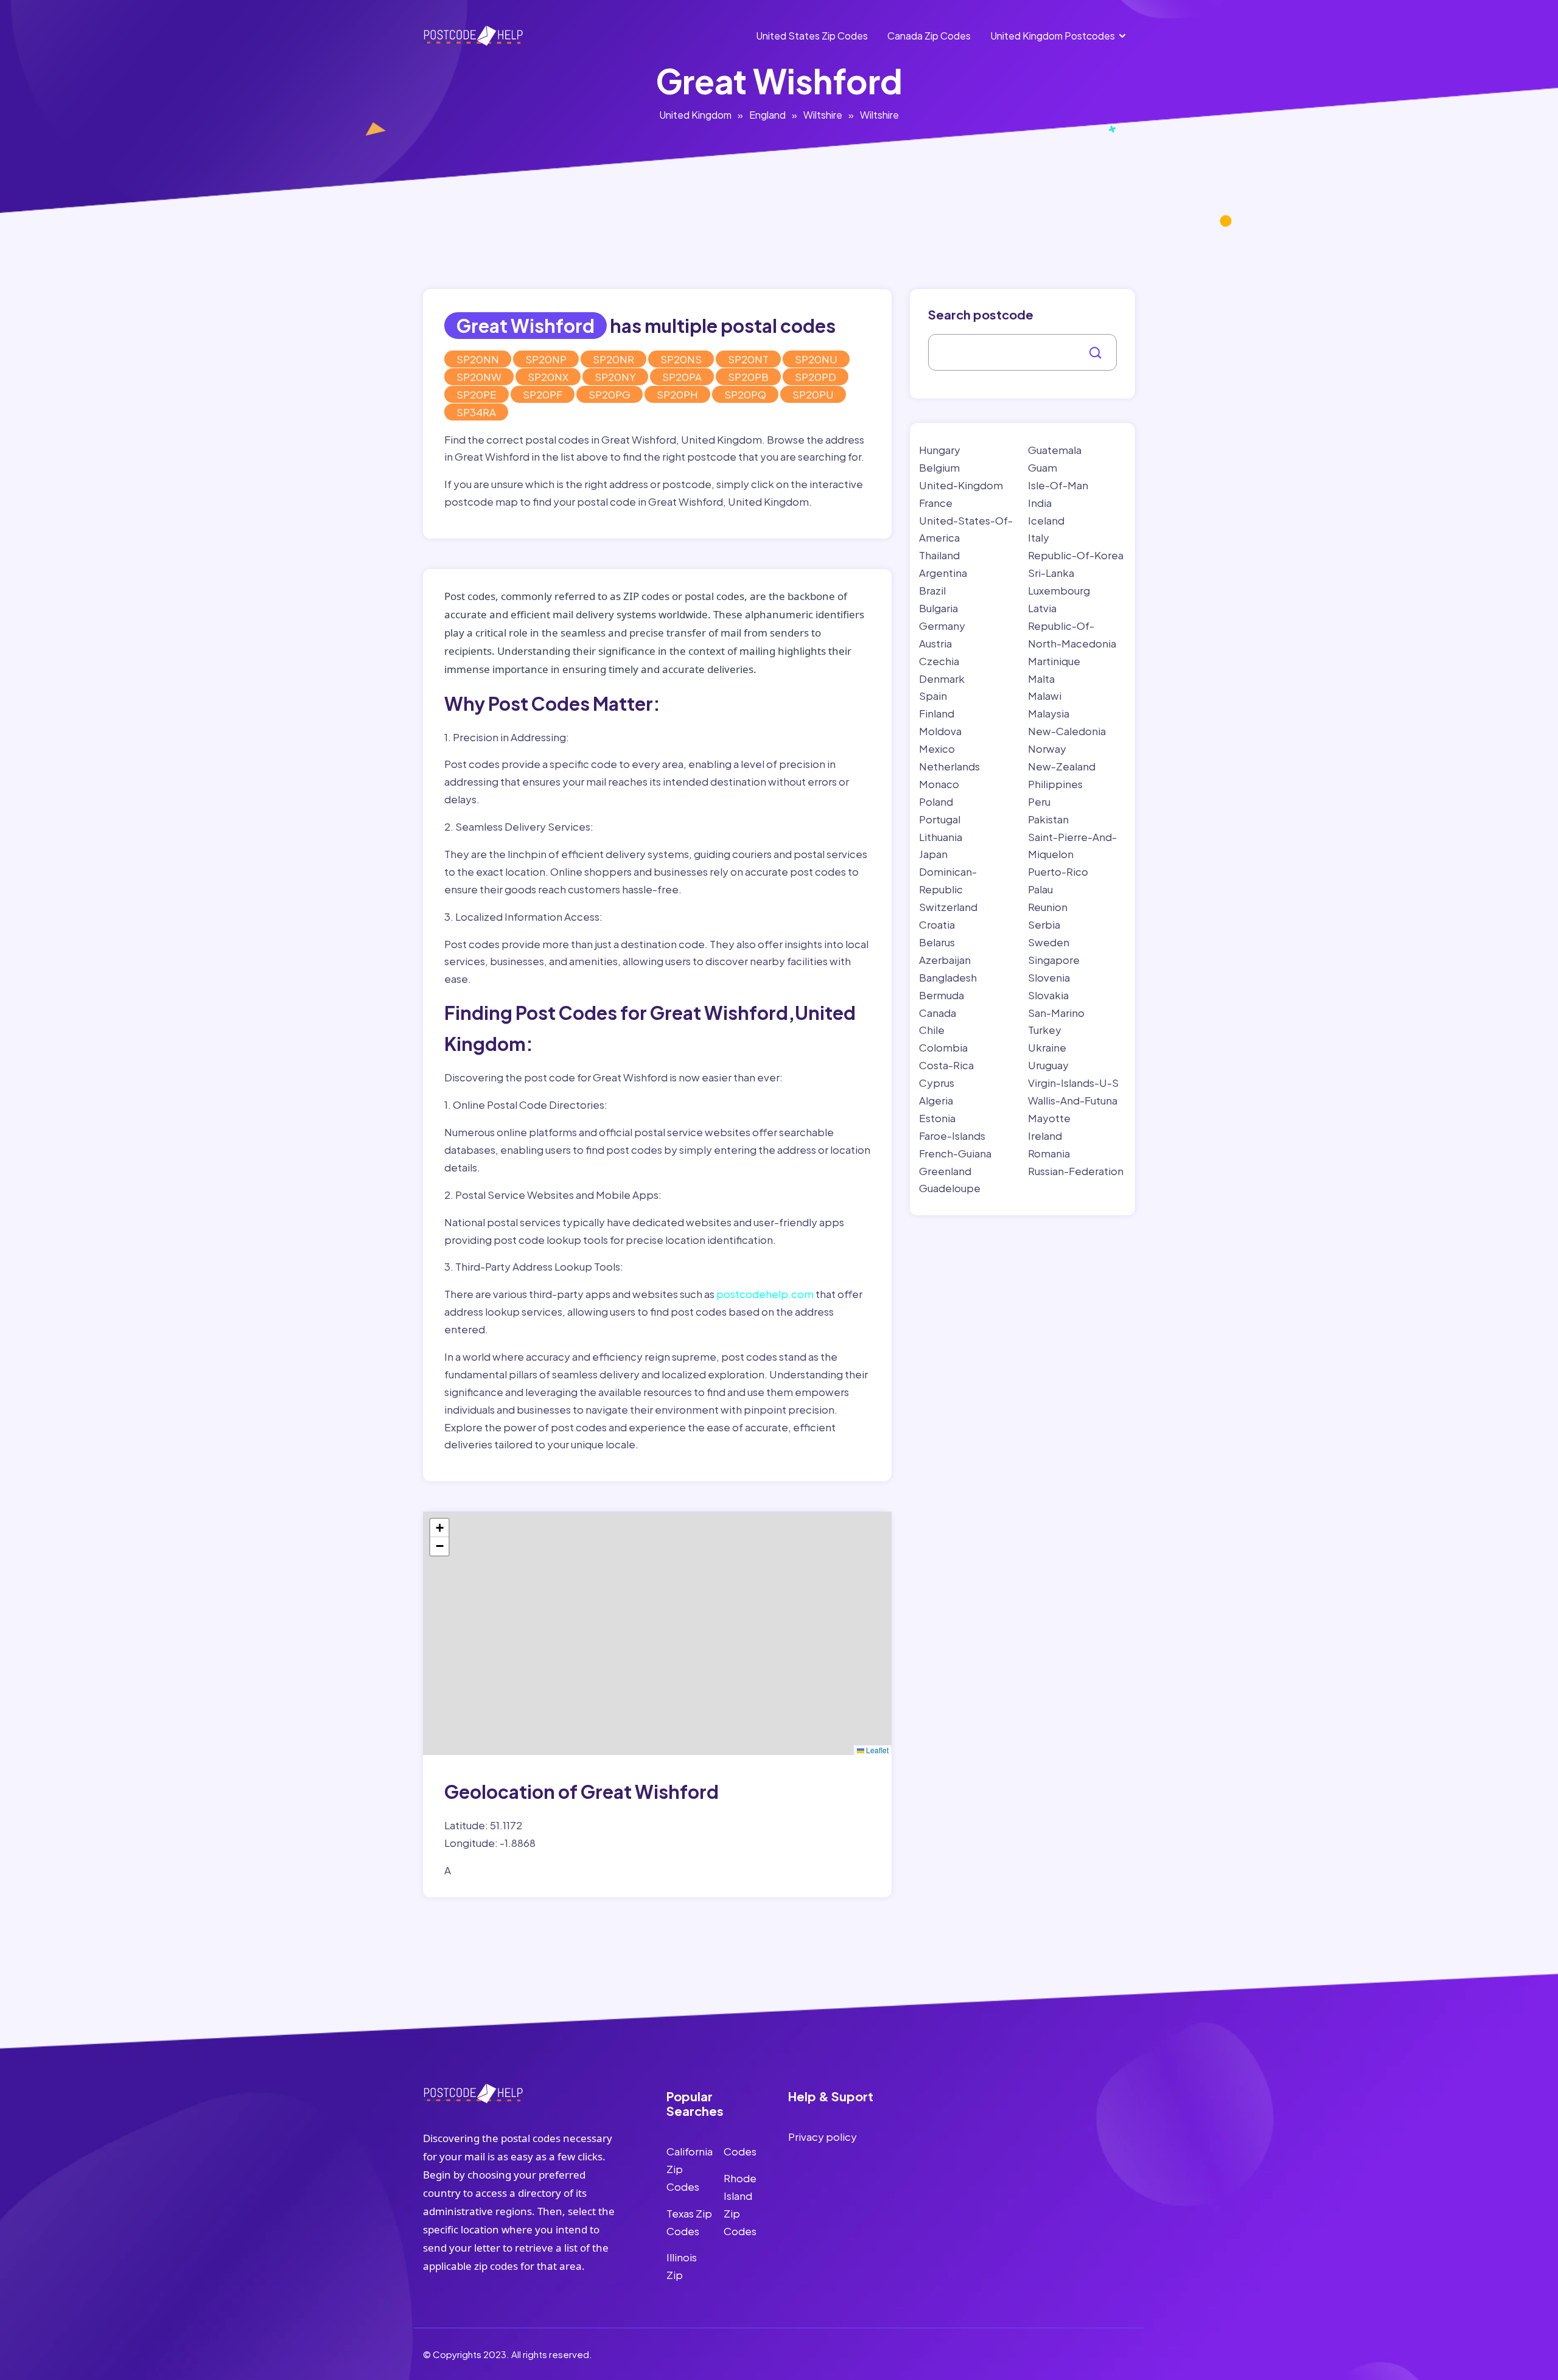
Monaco (939, 784)
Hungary (940, 450)
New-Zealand (1062, 766)
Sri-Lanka (1051, 573)
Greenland (945, 1171)
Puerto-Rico (1058, 871)
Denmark (942, 679)
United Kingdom (695, 115)
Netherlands (949, 766)
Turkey (1045, 1030)
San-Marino (1056, 1013)
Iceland (1046, 520)
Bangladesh (948, 977)
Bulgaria (938, 608)
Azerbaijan (945, 960)
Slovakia (1048, 995)
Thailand (939, 555)
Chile (932, 1030)
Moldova (940, 731)
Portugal (940, 819)
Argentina (943, 573)
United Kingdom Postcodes (1053, 36)
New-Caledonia (1067, 731)
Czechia (939, 661)
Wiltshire (823, 115)
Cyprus (937, 1083)
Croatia (937, 924)
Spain (933, 696)
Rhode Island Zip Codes (740, 2204)
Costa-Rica (946, 1065)
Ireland (1045, 1136)
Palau (1040, 889)
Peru (1039, 801)
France (936, 503)
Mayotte (1049, 1118)
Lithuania (941, 837)
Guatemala (1055, 450)
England (767, 115)
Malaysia (1049, 713)
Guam (1043, 467)
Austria (935, 643)
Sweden (1049, 942)
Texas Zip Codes (689, 2222)
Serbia (1044, 924)
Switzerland (948, 907)
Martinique (1054, 661)
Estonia (937, 1118)
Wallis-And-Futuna (1073, 1100)
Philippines (1055, 784)
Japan (933, 854)
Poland (936, 801)
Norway (1047, 749)
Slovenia (1049, 977)
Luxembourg (1059, 590)
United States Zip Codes (812, 36)
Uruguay (1048, 1065)
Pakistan (1048, 819)
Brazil (932, 590)
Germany (942, 626)
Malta (1041, 679)
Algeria (936, 1100)
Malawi (1045, 696)
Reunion (1048, 907)
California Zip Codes (690, 2169)
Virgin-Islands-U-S (1073, 1083)
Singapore (1054, 960)
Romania (1049, 1153)
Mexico (937, 749)
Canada (938, 1013)
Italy (1039, 537)
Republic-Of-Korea (1076, 555)
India (1040, 503)
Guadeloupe (950, 1188)
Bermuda (941, 995)
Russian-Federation (1076, 1171)
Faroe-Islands (952, 1136)
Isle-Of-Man (1058, 485)
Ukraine (1047, 1047)
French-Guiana (955, 1153)
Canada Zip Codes (929, 36)
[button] (439, 1528)
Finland (937, 713)
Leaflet (876, 1750)
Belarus (937, 942)
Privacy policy (823, 2137)
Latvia (1042, 608)
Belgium (939, 467)
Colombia (943, 1047)
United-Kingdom (961, 485)
